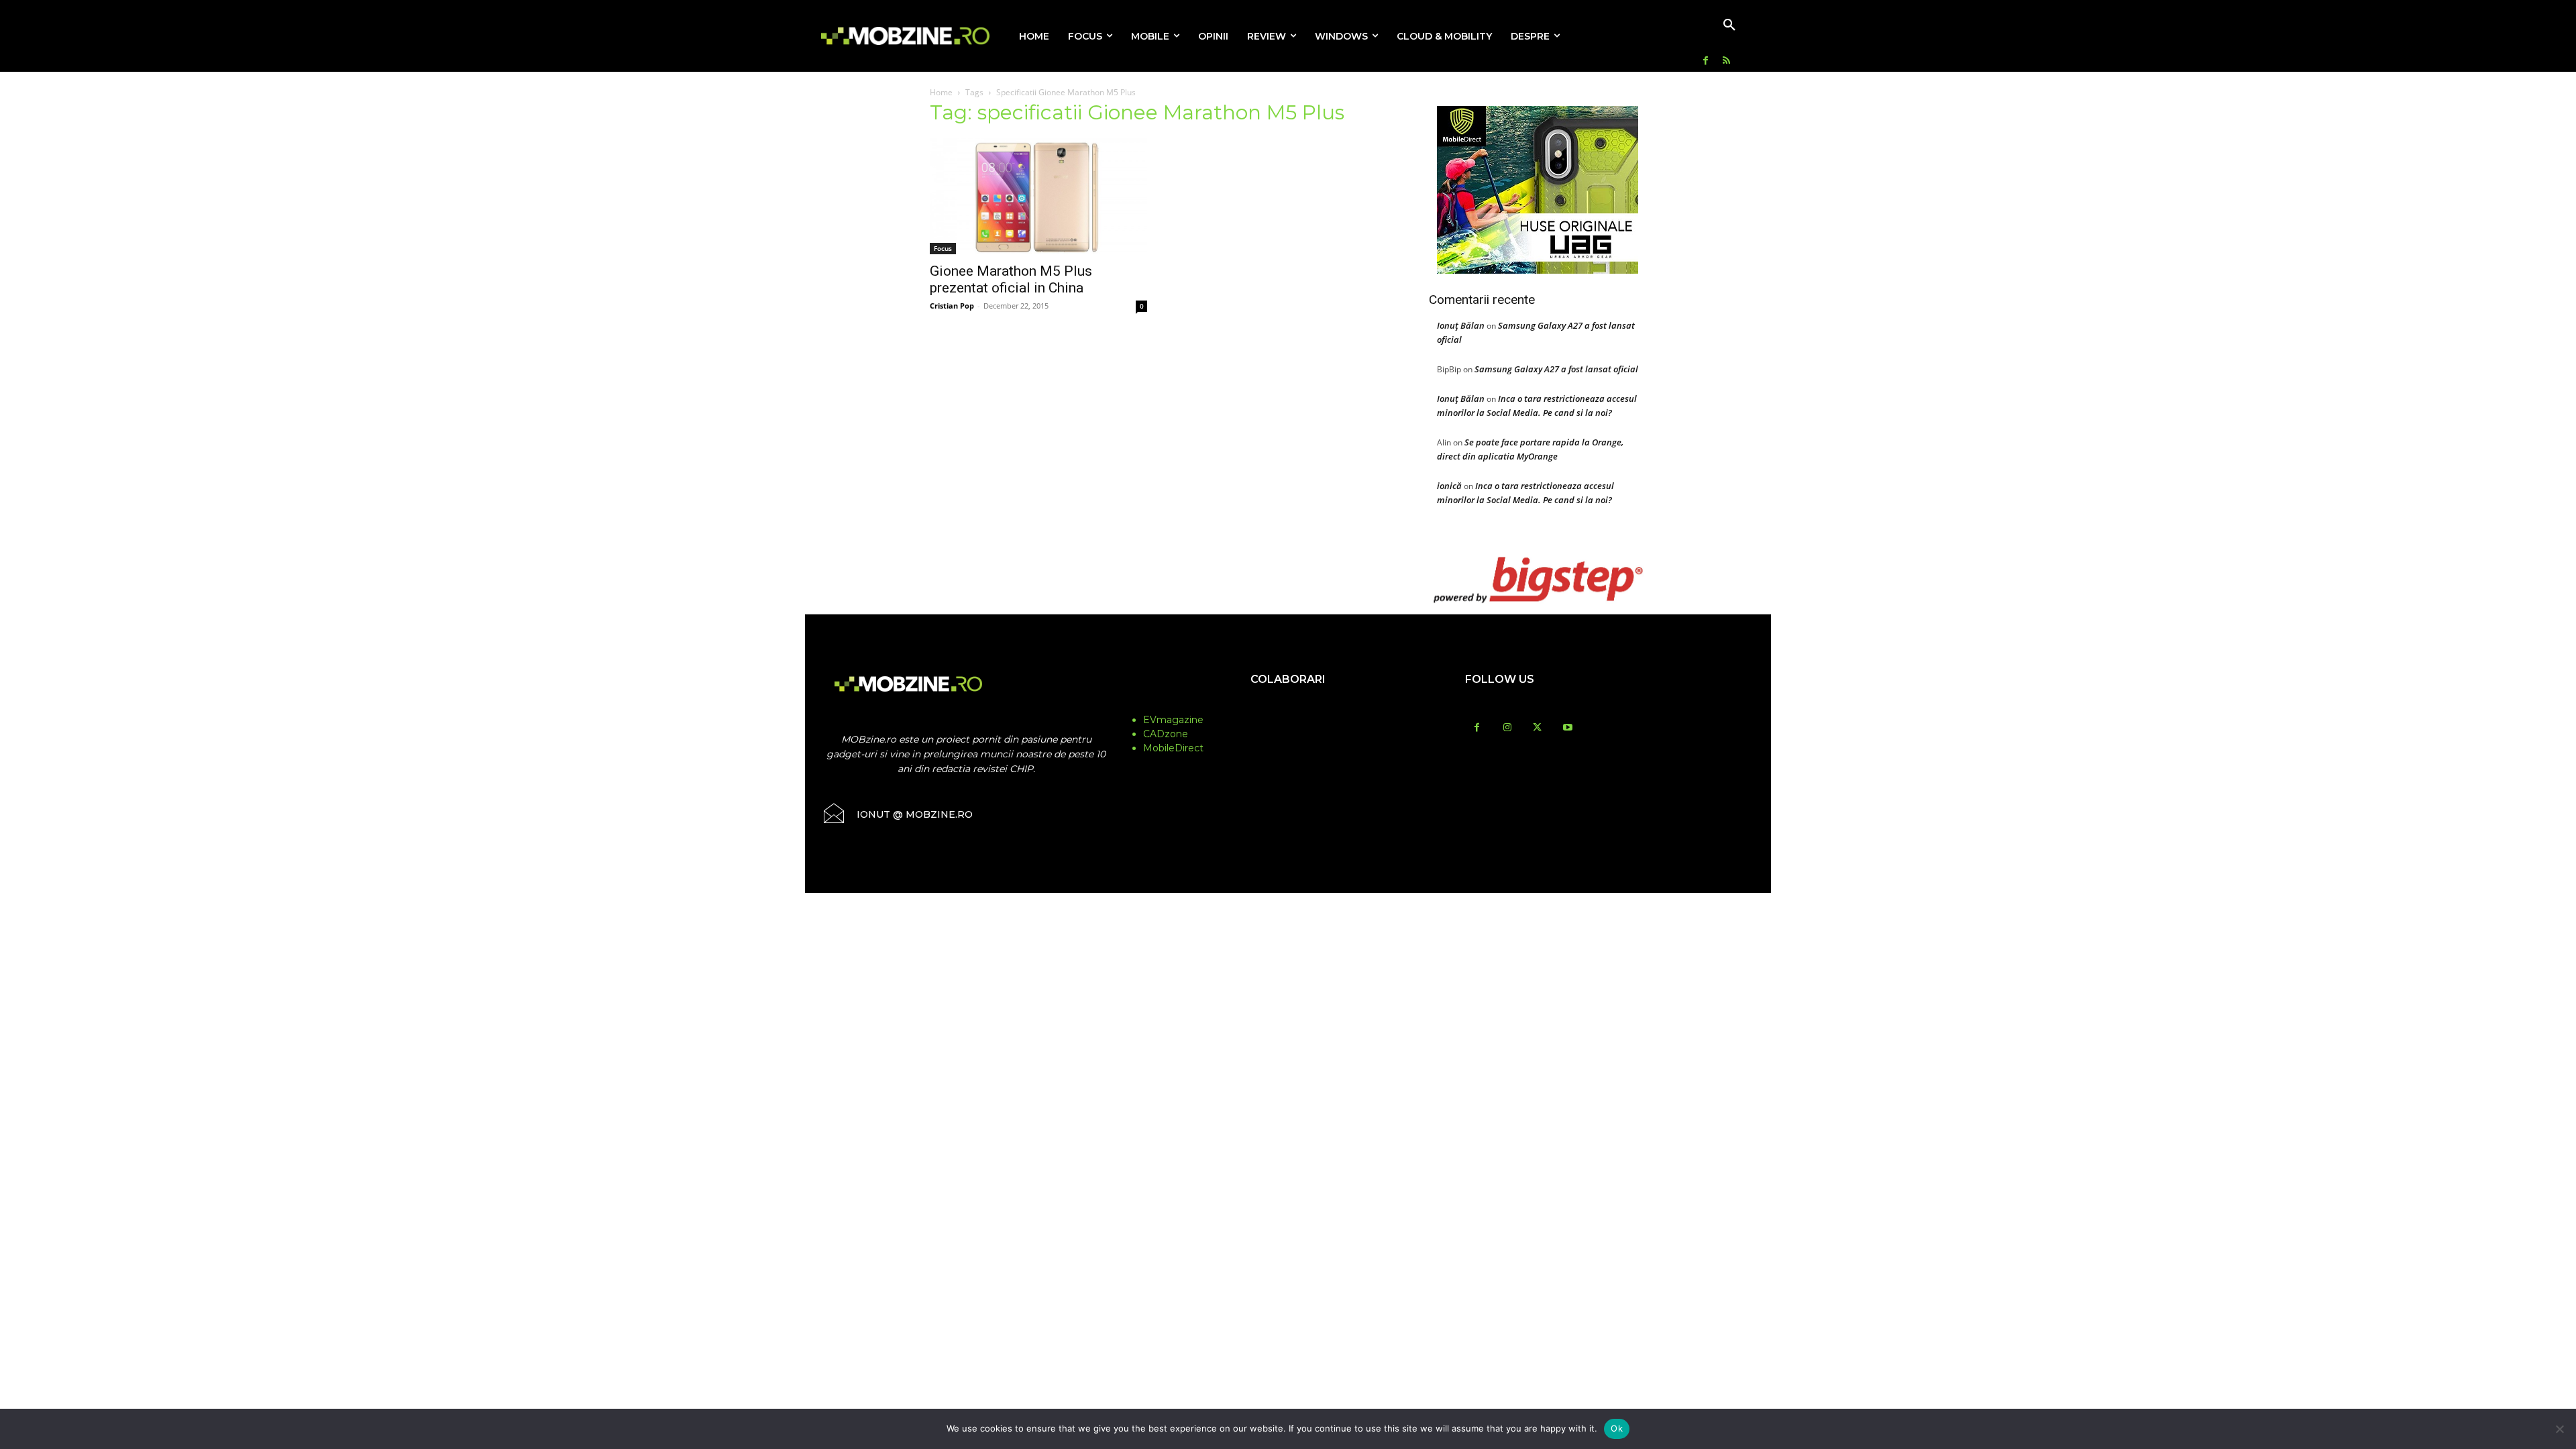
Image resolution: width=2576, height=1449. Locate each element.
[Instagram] (1507, 728)
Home (941, 92)
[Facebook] (1706, 61)
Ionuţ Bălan (1461, 325)
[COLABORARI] (1288, 706)
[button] (1729, 25)
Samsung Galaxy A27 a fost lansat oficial (1556, 369)
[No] (2559, 1429)
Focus (943, 248)
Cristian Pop (952, 306)
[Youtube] (1567, 728)
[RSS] (1726, 61)
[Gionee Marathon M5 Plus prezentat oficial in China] (1038, 196)
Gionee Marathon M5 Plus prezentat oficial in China (1011, 279)
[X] (1537, 728)
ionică (1449, 486)
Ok (1617, 1428)
